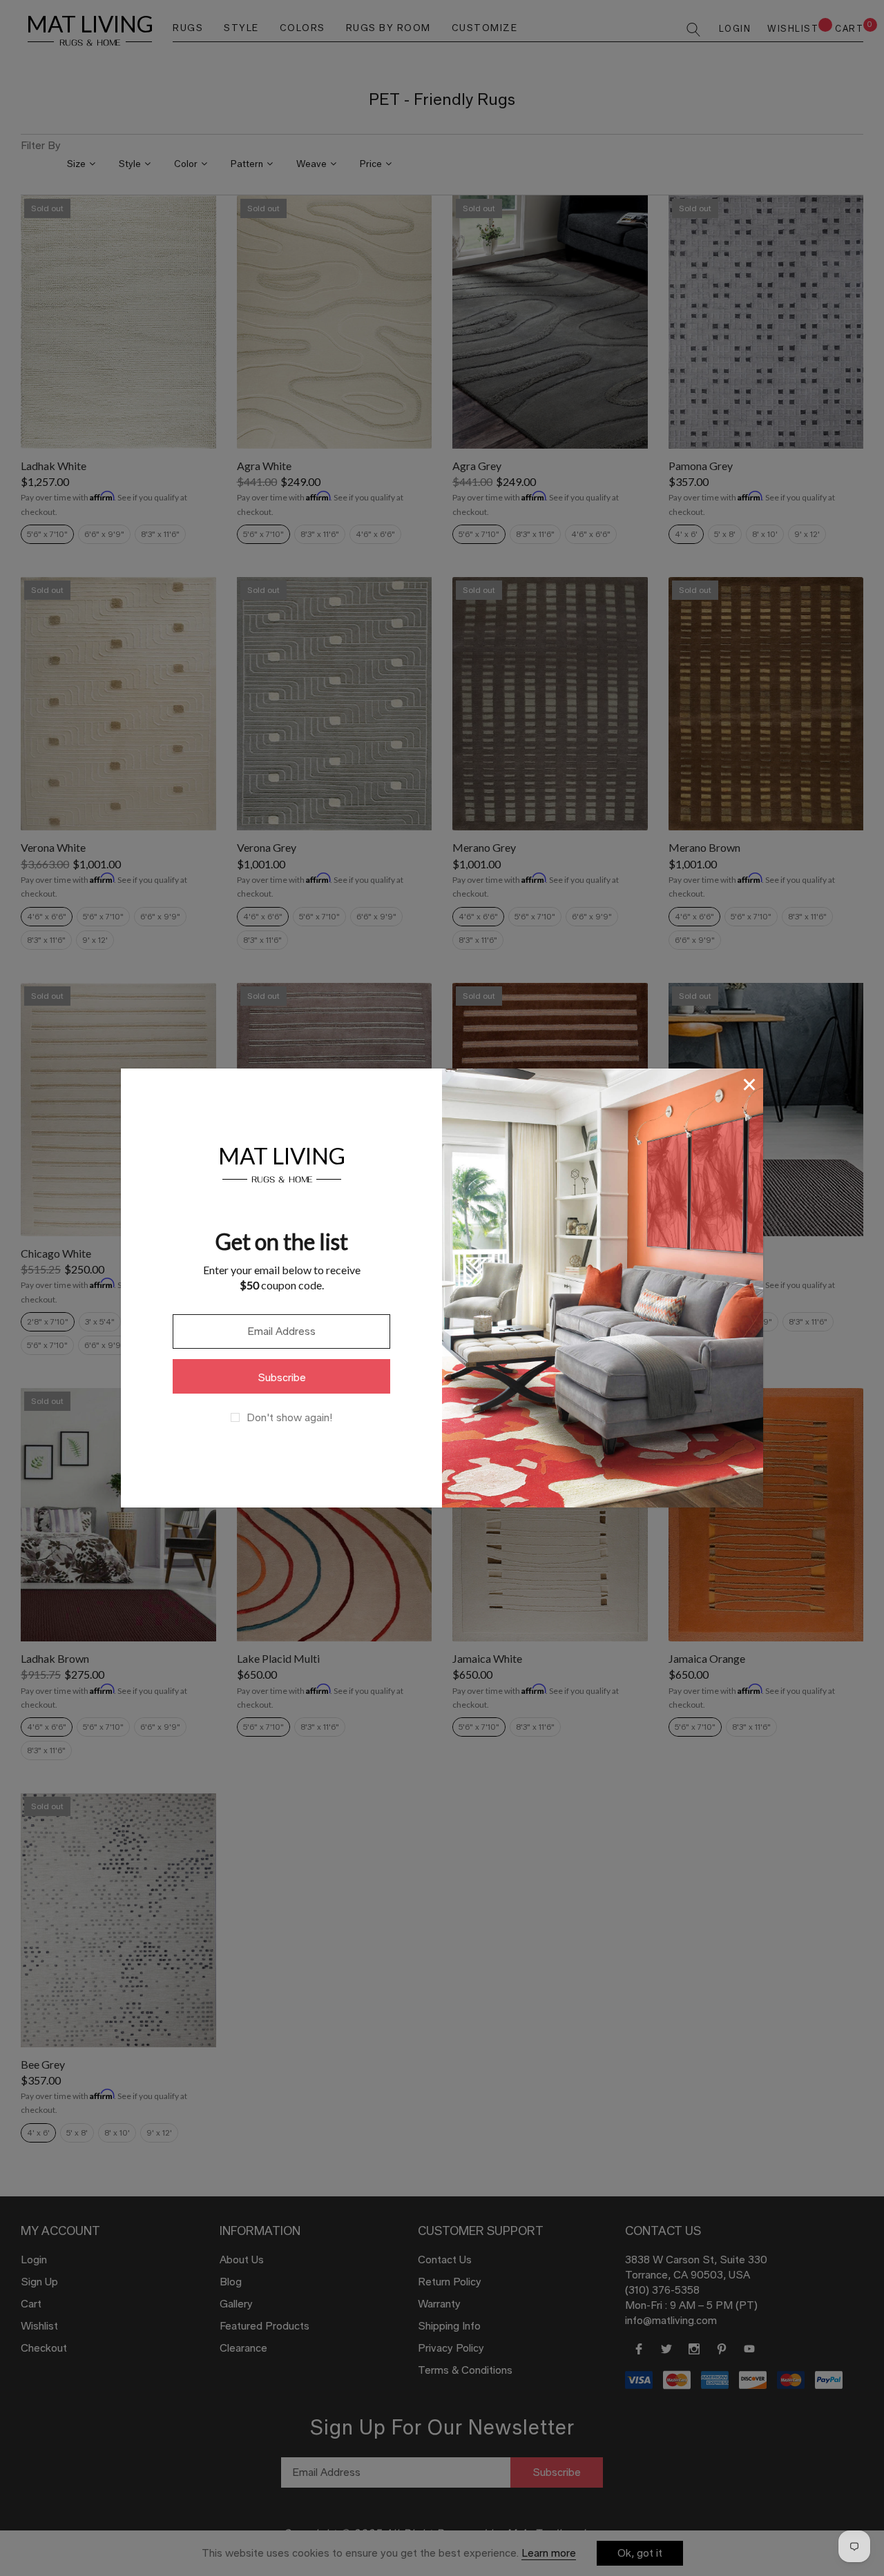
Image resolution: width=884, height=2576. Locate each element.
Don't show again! (289, 1418)
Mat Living (282, 1163)
